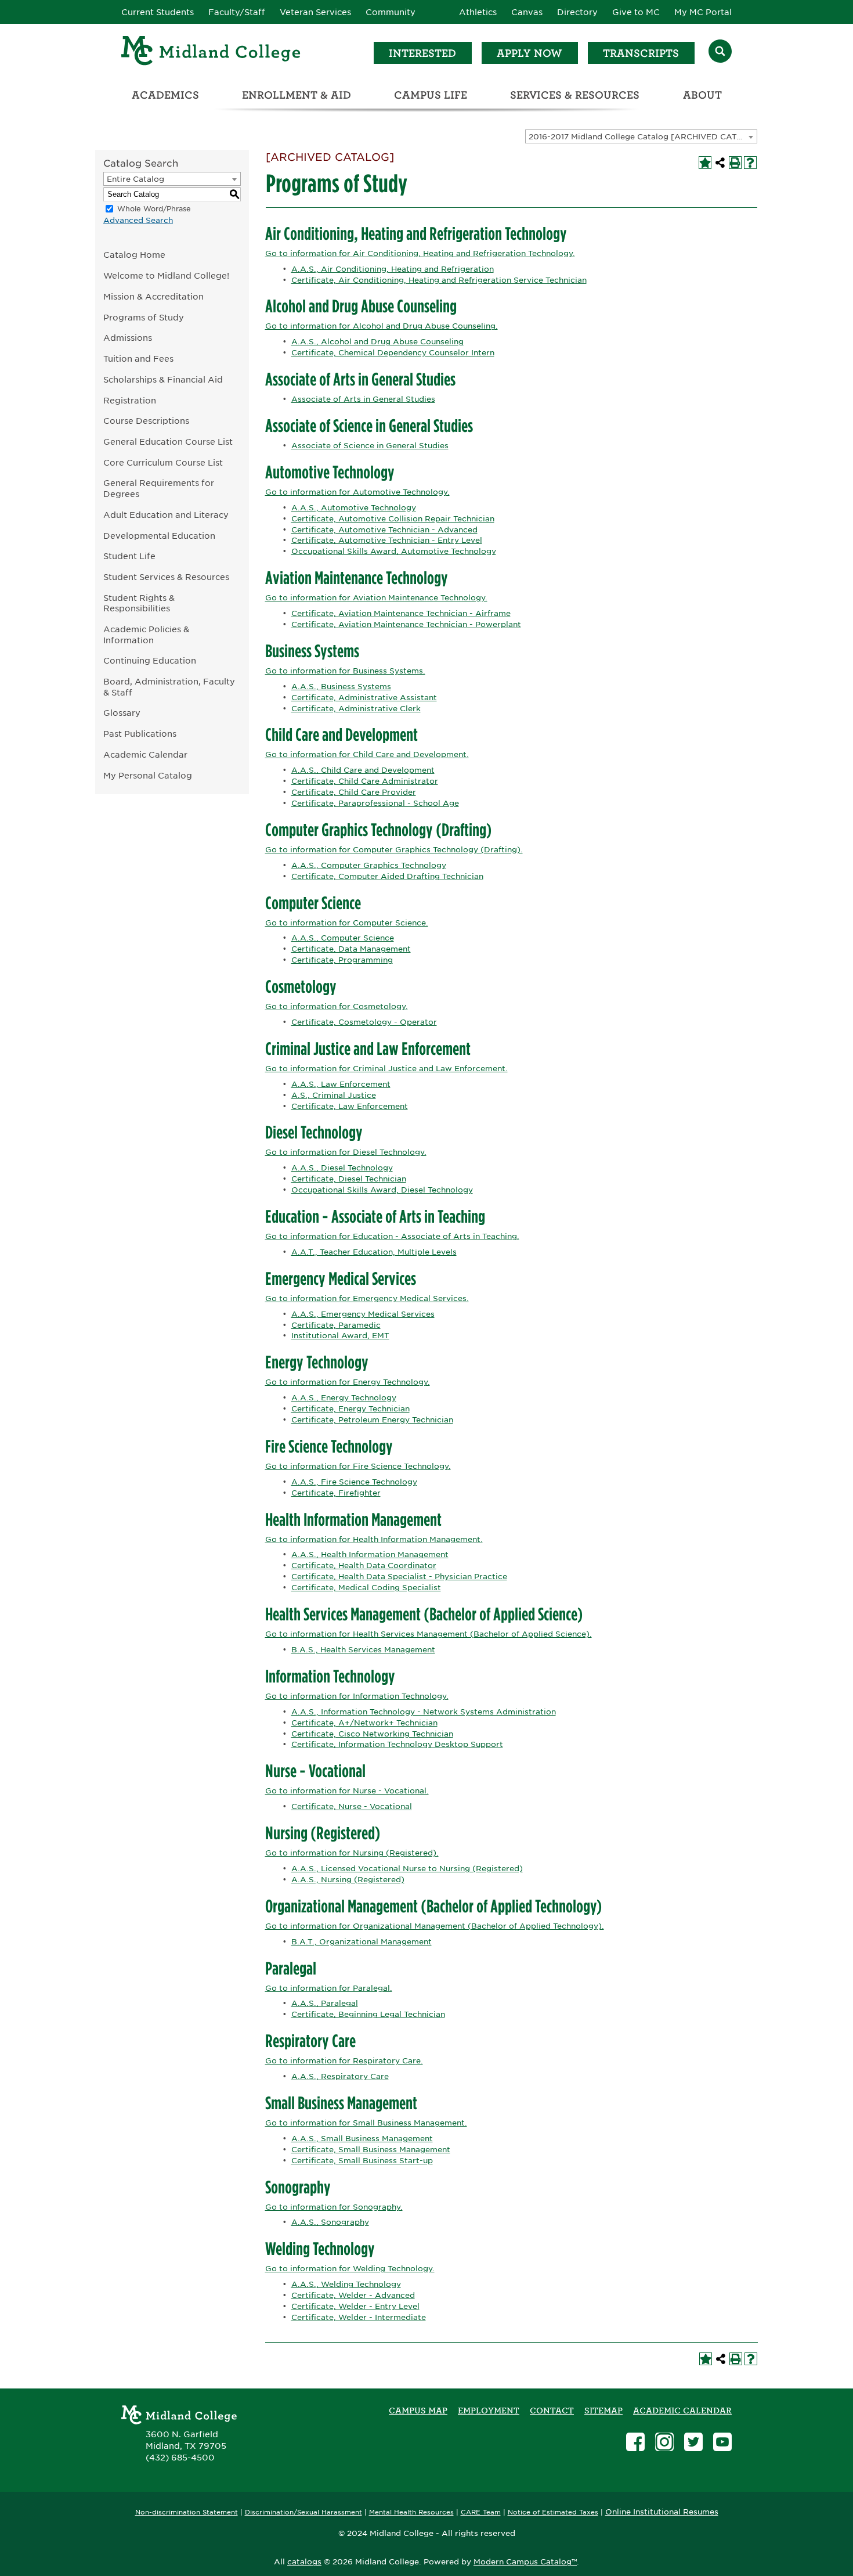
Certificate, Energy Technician (350, 1409)
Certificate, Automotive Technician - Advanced (384, 530)
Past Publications (140, 734)
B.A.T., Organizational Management (362, 1942)
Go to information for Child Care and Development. (367, 754)
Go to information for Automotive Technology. (357, 492)
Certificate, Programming (342, 960)
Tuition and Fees (138, 359)
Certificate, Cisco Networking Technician (372, 1734)
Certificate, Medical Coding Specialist (366, 1588)
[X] (693, 2443)
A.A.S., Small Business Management (362, 2139)
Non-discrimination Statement (187, 2512)
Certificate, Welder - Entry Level (355, 2306)
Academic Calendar (145, 754)
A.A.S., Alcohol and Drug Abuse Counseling (377, 342)
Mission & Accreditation (153, 296)
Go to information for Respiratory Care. (344, 2061)
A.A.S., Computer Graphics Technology (369, 865)
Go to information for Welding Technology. (350, 2269)
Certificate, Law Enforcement (350, 1106)
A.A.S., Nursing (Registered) (348, 1880)
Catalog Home (134, 255)
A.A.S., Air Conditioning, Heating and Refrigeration (393, 269)
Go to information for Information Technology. (357, 1696)
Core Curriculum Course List (163, 462)
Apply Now (529, 53)
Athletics (478, 12)
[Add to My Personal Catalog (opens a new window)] (705, 163)
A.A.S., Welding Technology (346, 2284)
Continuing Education (150, 660)
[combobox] (641, 136)
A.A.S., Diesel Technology (342, 1168)
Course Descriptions (146, 421)
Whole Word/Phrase (154, 209)
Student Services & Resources (166, 577)
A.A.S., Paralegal (325, 2003)
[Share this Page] (720, 163)
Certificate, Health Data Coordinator (364, 1566)
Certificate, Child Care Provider (354, 792)
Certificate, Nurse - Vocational (352, 1806)
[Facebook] (635, 2443)
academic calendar (682, 2411)
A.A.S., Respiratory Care (340, 2076)
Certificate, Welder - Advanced (353, 2295)
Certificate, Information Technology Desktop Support (397, 1744)
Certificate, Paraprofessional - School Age (375, 803)
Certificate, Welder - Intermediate (359, 2317)
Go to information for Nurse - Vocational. (347, 1791)
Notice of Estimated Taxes (553, 2512)
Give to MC (636, 12)
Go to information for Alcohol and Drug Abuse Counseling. (382, 326)
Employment (489, 2411)
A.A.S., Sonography (330, 2222)
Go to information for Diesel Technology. (346, 1152)
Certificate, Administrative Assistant (364, 698)
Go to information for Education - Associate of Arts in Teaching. (392, 1236)
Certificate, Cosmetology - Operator (364, 1022)
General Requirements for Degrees (159, 488)
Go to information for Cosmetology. (337, 1006)
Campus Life (431, 95)
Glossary (122, 713)
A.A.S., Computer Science (343, 938)
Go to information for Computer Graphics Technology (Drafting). (394, 850)
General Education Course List (168, 442)
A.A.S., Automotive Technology (354, 508)
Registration (130, 400)
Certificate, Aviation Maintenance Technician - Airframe (401, 613)
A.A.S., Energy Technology (344, 1398)
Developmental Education (159, 536)
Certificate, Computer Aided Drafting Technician (387, 876)
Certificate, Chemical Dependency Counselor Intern (393, 353)
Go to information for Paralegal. (329, 1988)
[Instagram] (664, 2443)
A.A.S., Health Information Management (370, 1554)
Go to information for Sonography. (334, 2207)
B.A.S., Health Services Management (363, 1650)
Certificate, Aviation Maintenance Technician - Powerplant (406, 624)
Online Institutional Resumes (662, 2512)
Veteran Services (315, 12)
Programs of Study (144, 317)
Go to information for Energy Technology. (348, 1382)
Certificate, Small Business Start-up (362, 2161)
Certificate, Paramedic (336, 1325)
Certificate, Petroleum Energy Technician (372, 1420)
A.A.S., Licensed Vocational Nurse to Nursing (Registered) (407, 1869)
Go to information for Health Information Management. (374, 1539)
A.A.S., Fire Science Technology (354, 1482)
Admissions (128, 338)
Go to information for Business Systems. (345, 671)
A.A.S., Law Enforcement (341, 1084)
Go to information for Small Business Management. (366, 2123)
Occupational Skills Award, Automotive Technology (394, 551)
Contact (552, 2411)
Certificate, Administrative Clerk (356, 709)
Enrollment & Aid (297, 95)
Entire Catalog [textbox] (135, 179)
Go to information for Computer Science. (347, 923)
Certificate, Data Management (351, 949)
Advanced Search (138, 220)
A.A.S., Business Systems (341, 687)
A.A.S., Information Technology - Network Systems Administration (424, 1712)
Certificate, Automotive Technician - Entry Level (387, 540)
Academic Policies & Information (146, 635)
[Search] (720, 53)
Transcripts (641, 53)
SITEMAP (603, 2411)
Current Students (158, 12)
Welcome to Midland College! (166, 275)
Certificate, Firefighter (336, 1493)
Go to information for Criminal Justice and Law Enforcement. (386, 1069)
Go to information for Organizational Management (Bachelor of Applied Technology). (435, 1926)
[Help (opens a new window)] (750, 163)
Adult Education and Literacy (166, 515)
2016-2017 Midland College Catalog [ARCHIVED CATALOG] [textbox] (643, 137)
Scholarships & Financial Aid (163, 379)
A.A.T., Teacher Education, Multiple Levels (374, 1252)
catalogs (304, 2562)
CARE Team (481, 2512)
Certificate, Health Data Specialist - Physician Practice (399, 1577)
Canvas (527, 12)
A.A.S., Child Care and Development (363, 770)
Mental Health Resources (411, 2512)
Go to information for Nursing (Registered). (352, 1853)
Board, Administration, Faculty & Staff (169, 687)
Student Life (129, 556)
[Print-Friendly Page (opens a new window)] (735, 163)
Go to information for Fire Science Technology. (358, 1466)
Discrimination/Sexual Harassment (303, 2512)
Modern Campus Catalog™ (525, 2562)
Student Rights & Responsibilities (139, 603)
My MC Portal (703, 12)
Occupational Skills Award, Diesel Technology (382, 1190)
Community (391, 12)
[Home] (211, 53)
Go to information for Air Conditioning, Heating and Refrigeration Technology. (420, 253)
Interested (422, 53)
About (702, 95)
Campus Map (418, 2411)
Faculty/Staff (237, 12)
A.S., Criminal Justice (334, 1095)
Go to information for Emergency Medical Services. (367, 1298)
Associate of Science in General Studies (370, 446)
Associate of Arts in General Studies (363, 399)
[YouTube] (722, 2443)
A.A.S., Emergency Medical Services (363, 1314)
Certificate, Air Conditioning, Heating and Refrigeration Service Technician (439, 280)
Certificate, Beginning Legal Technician (368, 2014)
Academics (165, 95)
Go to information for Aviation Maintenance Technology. (376, 598)
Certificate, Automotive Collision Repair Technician (393, 519)
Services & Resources (575, 95)
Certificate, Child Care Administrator (365, 781)
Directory (577, 12)
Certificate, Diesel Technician (349, 1179)
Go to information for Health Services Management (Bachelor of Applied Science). (429, 1634)
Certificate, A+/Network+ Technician (364, 1723)
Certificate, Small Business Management (371, 2150)
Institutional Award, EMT (340, 1336)
